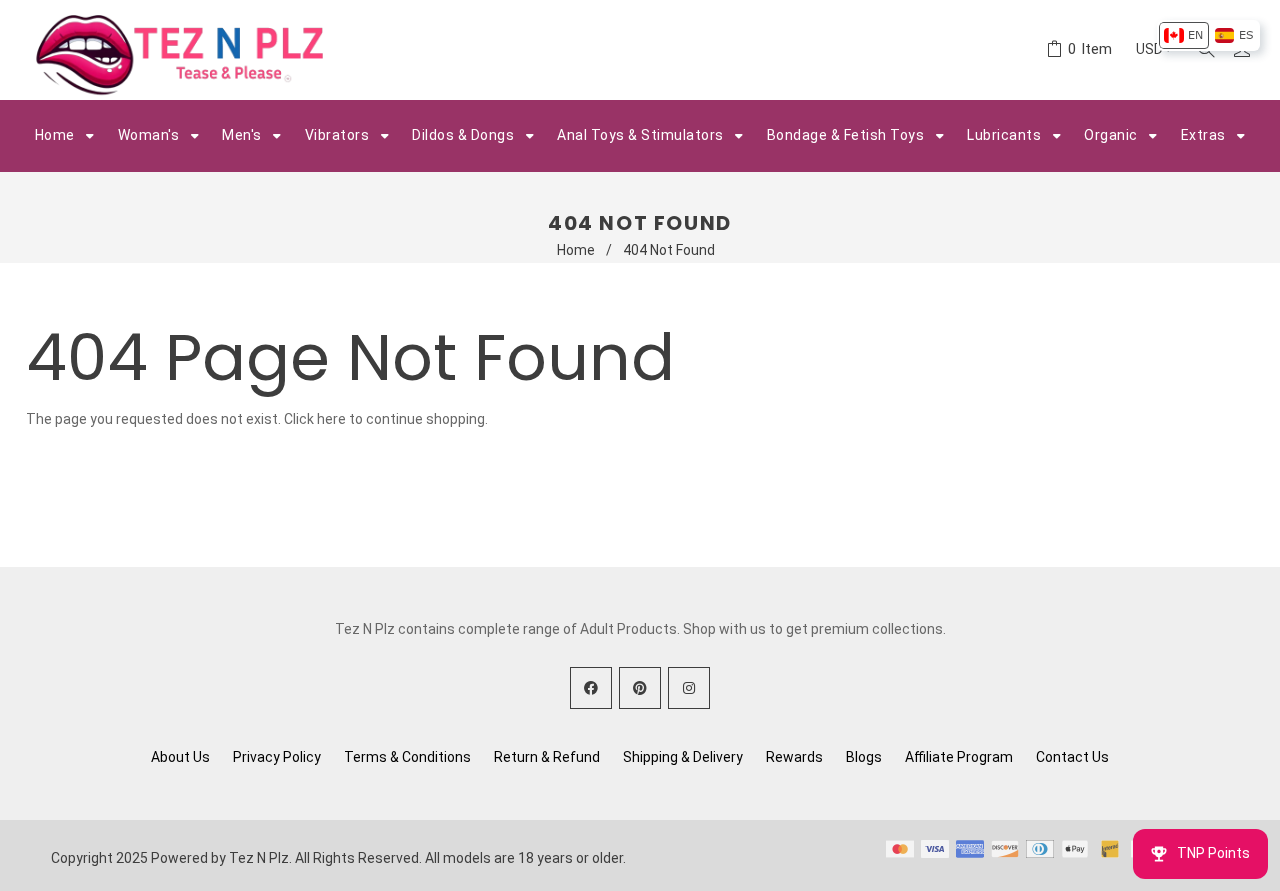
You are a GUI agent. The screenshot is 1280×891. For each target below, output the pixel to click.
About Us (180, 757)
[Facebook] (591, 688)
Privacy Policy (277, 757)
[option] (1183, 35)
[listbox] (1208, 35)
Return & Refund (547, 757)
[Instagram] (689, 688)
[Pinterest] (640, 688)
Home (576, 250)
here (331, 419)
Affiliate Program (959, 757)
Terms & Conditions (407, 757)
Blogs (864, 757)
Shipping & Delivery (683, 757)
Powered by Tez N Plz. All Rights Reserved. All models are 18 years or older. (388, 858)
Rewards (794, 757)
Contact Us (1072, 757)
